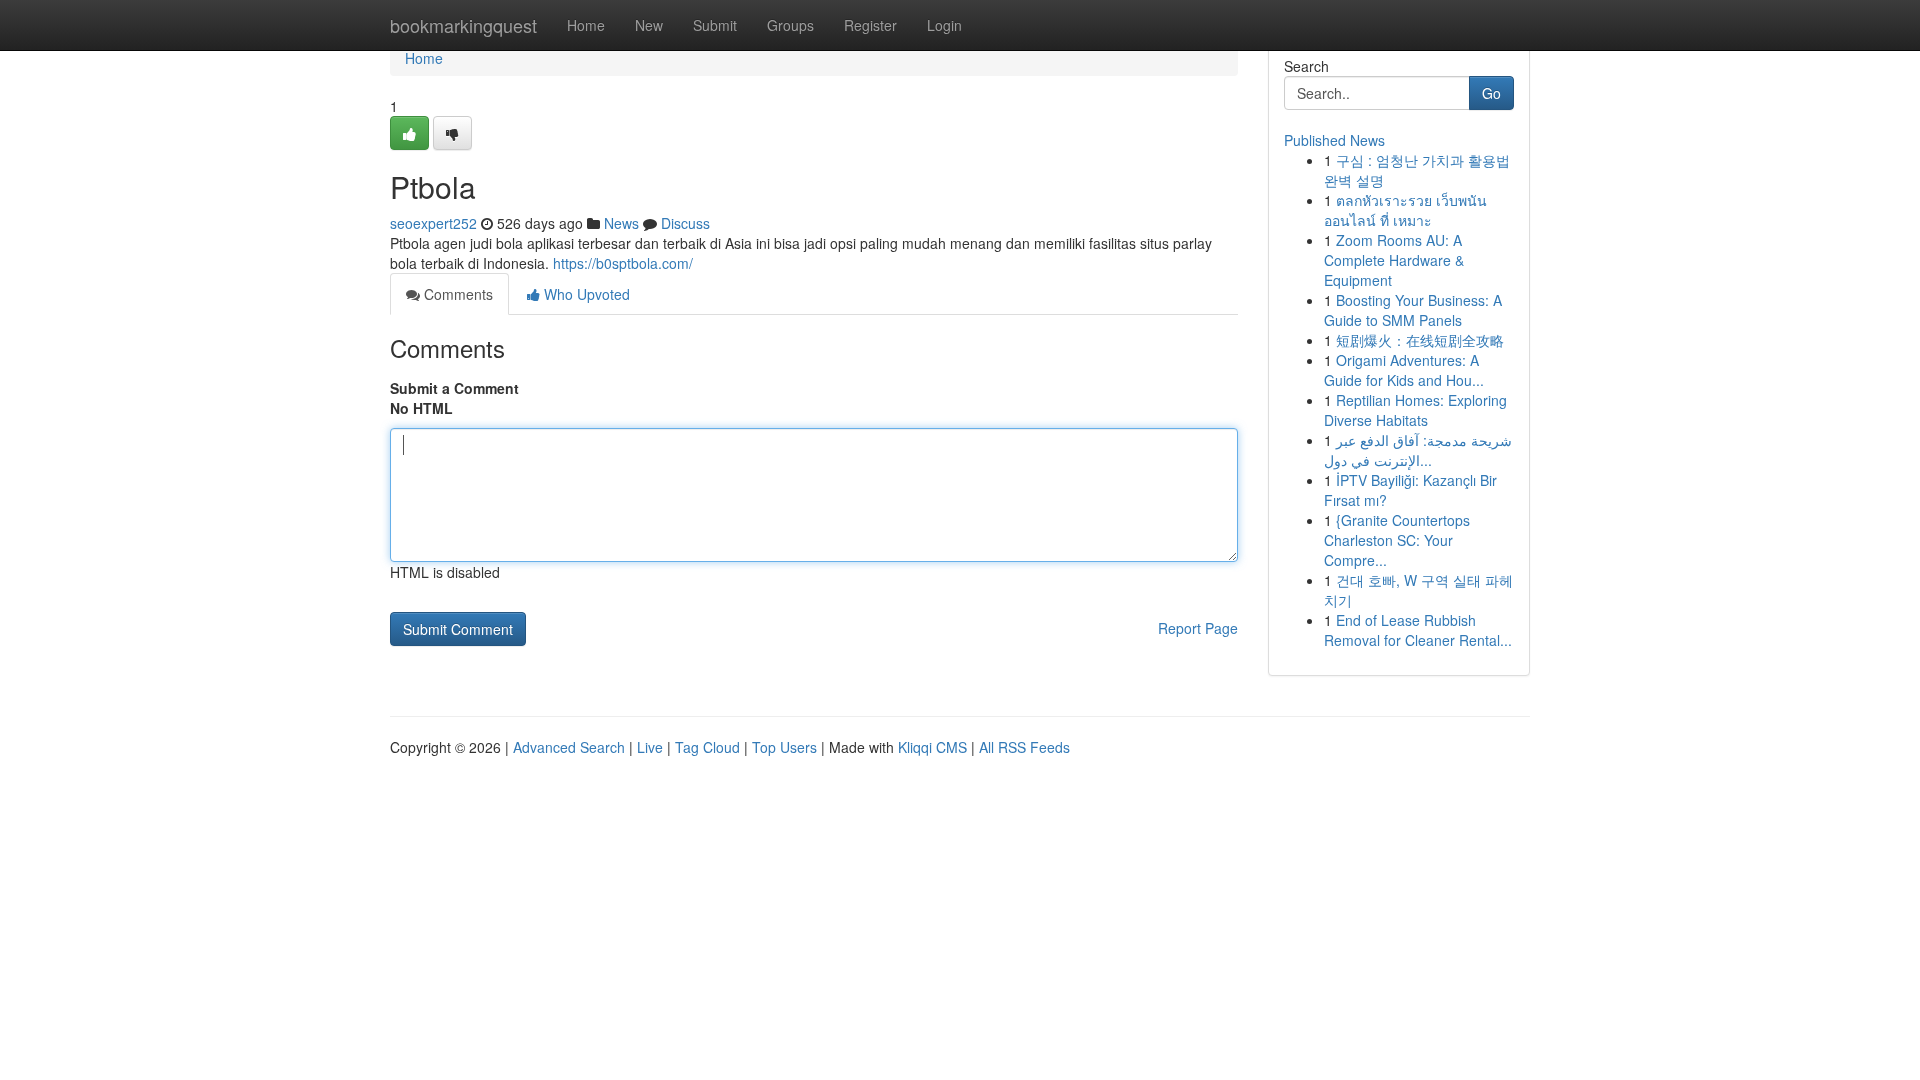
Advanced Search (569, 747)
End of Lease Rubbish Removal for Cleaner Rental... (1418, 630)
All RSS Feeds (1024, 747)
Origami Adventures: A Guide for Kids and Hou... (1404, 370)
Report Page (1198, 628)
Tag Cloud (707, 747)
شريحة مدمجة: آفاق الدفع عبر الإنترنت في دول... (1418, 450)
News (621, 223)
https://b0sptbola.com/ (623, 263)
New (649, 25)
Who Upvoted (585, 294)
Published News (1334, 140)
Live (650, 747)
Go (1491, 93)
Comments (456, 294)
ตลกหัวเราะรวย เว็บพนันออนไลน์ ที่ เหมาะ (1405, 210)
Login (944, 25)
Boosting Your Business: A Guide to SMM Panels (1413, 310)
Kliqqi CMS (932, 747)
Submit (715, 25)
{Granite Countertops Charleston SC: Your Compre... (1397, 540)
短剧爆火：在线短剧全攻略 (1420, 340)
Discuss (685, 223)
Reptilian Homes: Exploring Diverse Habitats (1415, 410)
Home (586, 25)
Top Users (784, 747)
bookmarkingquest (463, 25)
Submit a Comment (454, 388)
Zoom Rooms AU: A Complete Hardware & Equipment (1394, 260)
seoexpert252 (433, 223)
